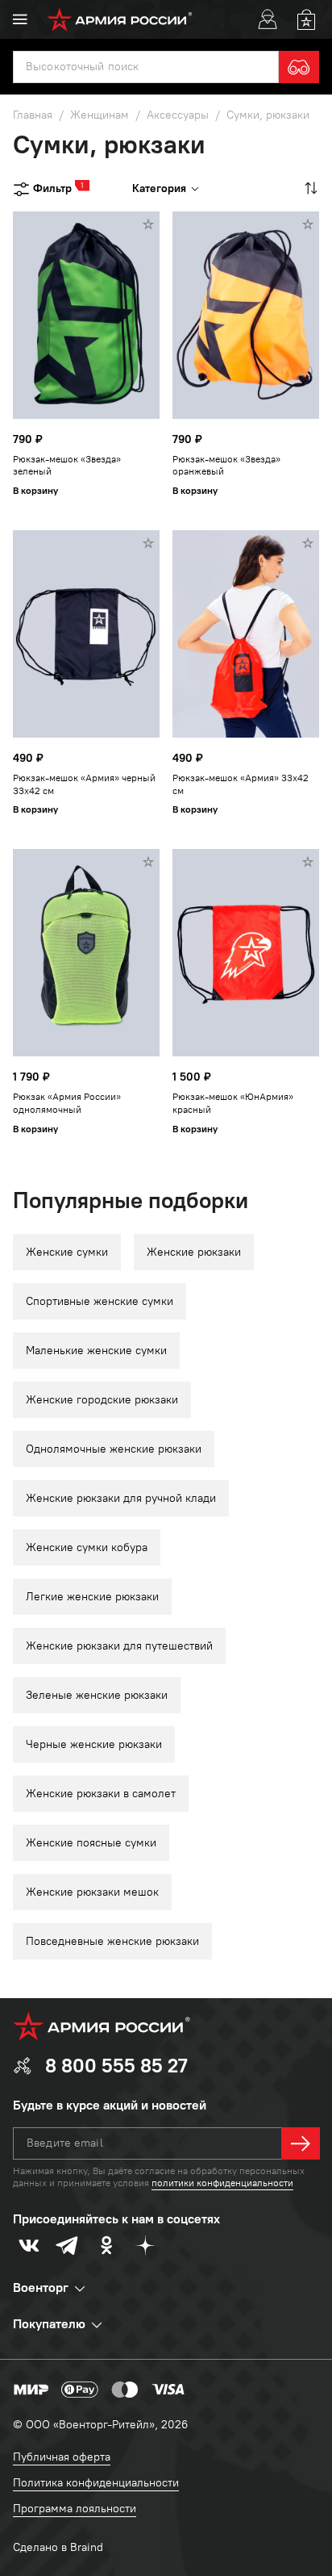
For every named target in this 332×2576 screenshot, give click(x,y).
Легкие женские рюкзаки (92, 1597)
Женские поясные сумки (91, 1843)
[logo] (120, 19)
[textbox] (146, 67)
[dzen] (145, 2245)
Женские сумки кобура (87, 1547)
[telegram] (68, 2245)
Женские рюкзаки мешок (92, 1892)
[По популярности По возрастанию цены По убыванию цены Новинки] (309, 188)
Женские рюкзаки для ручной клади (121, 1498)
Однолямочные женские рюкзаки (114, 1449)
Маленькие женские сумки (96, 1351)
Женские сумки (67, 1252)
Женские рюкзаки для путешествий (119, 1646)
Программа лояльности (75, 2509)
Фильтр (52, 188)
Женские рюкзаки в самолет (101, 1794)
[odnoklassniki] (106, 2245)
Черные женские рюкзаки (94, 1744)
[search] (299, 67)
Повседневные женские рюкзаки (112, 1941)
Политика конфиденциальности (96, 2483)
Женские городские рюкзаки (102, 1400)
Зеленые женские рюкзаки (97, 1695)
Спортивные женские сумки (100, 1301)
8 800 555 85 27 (116, 2066)
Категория (159, 188)
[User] (268, 19)
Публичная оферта (62, 2457)
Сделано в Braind (58, 2547)
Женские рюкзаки (194, 1252)
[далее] (301, 2143)
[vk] (29, 2245)
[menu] (20, 19)
